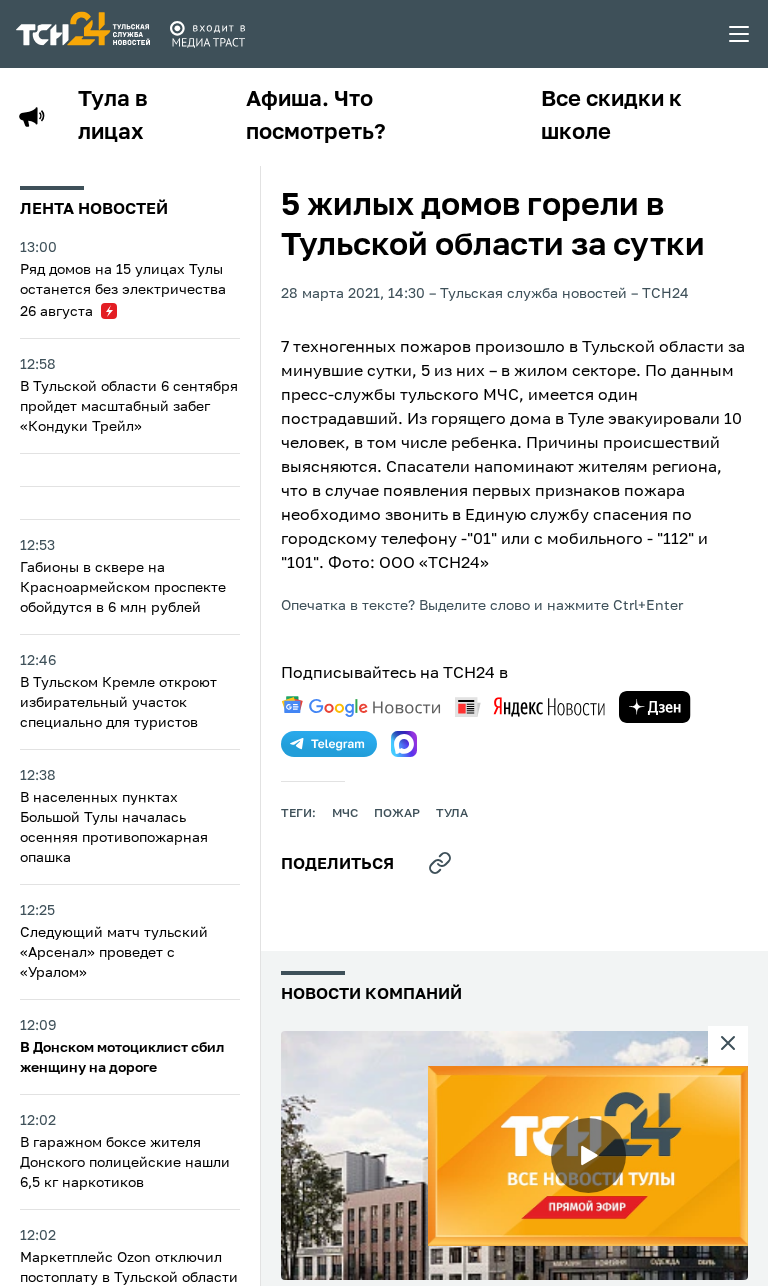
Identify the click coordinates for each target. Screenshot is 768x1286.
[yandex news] (530, 706)
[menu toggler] (740, 34)
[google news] (361, 707)
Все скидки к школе (611, 116)
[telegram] (329, 744)
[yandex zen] (655, 707)
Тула (452, 814)
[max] (404, 744)
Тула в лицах (113, 116)
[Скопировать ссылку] (440, 863)
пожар (397, 814)
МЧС (345, 814)
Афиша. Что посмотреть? (316, 116)
